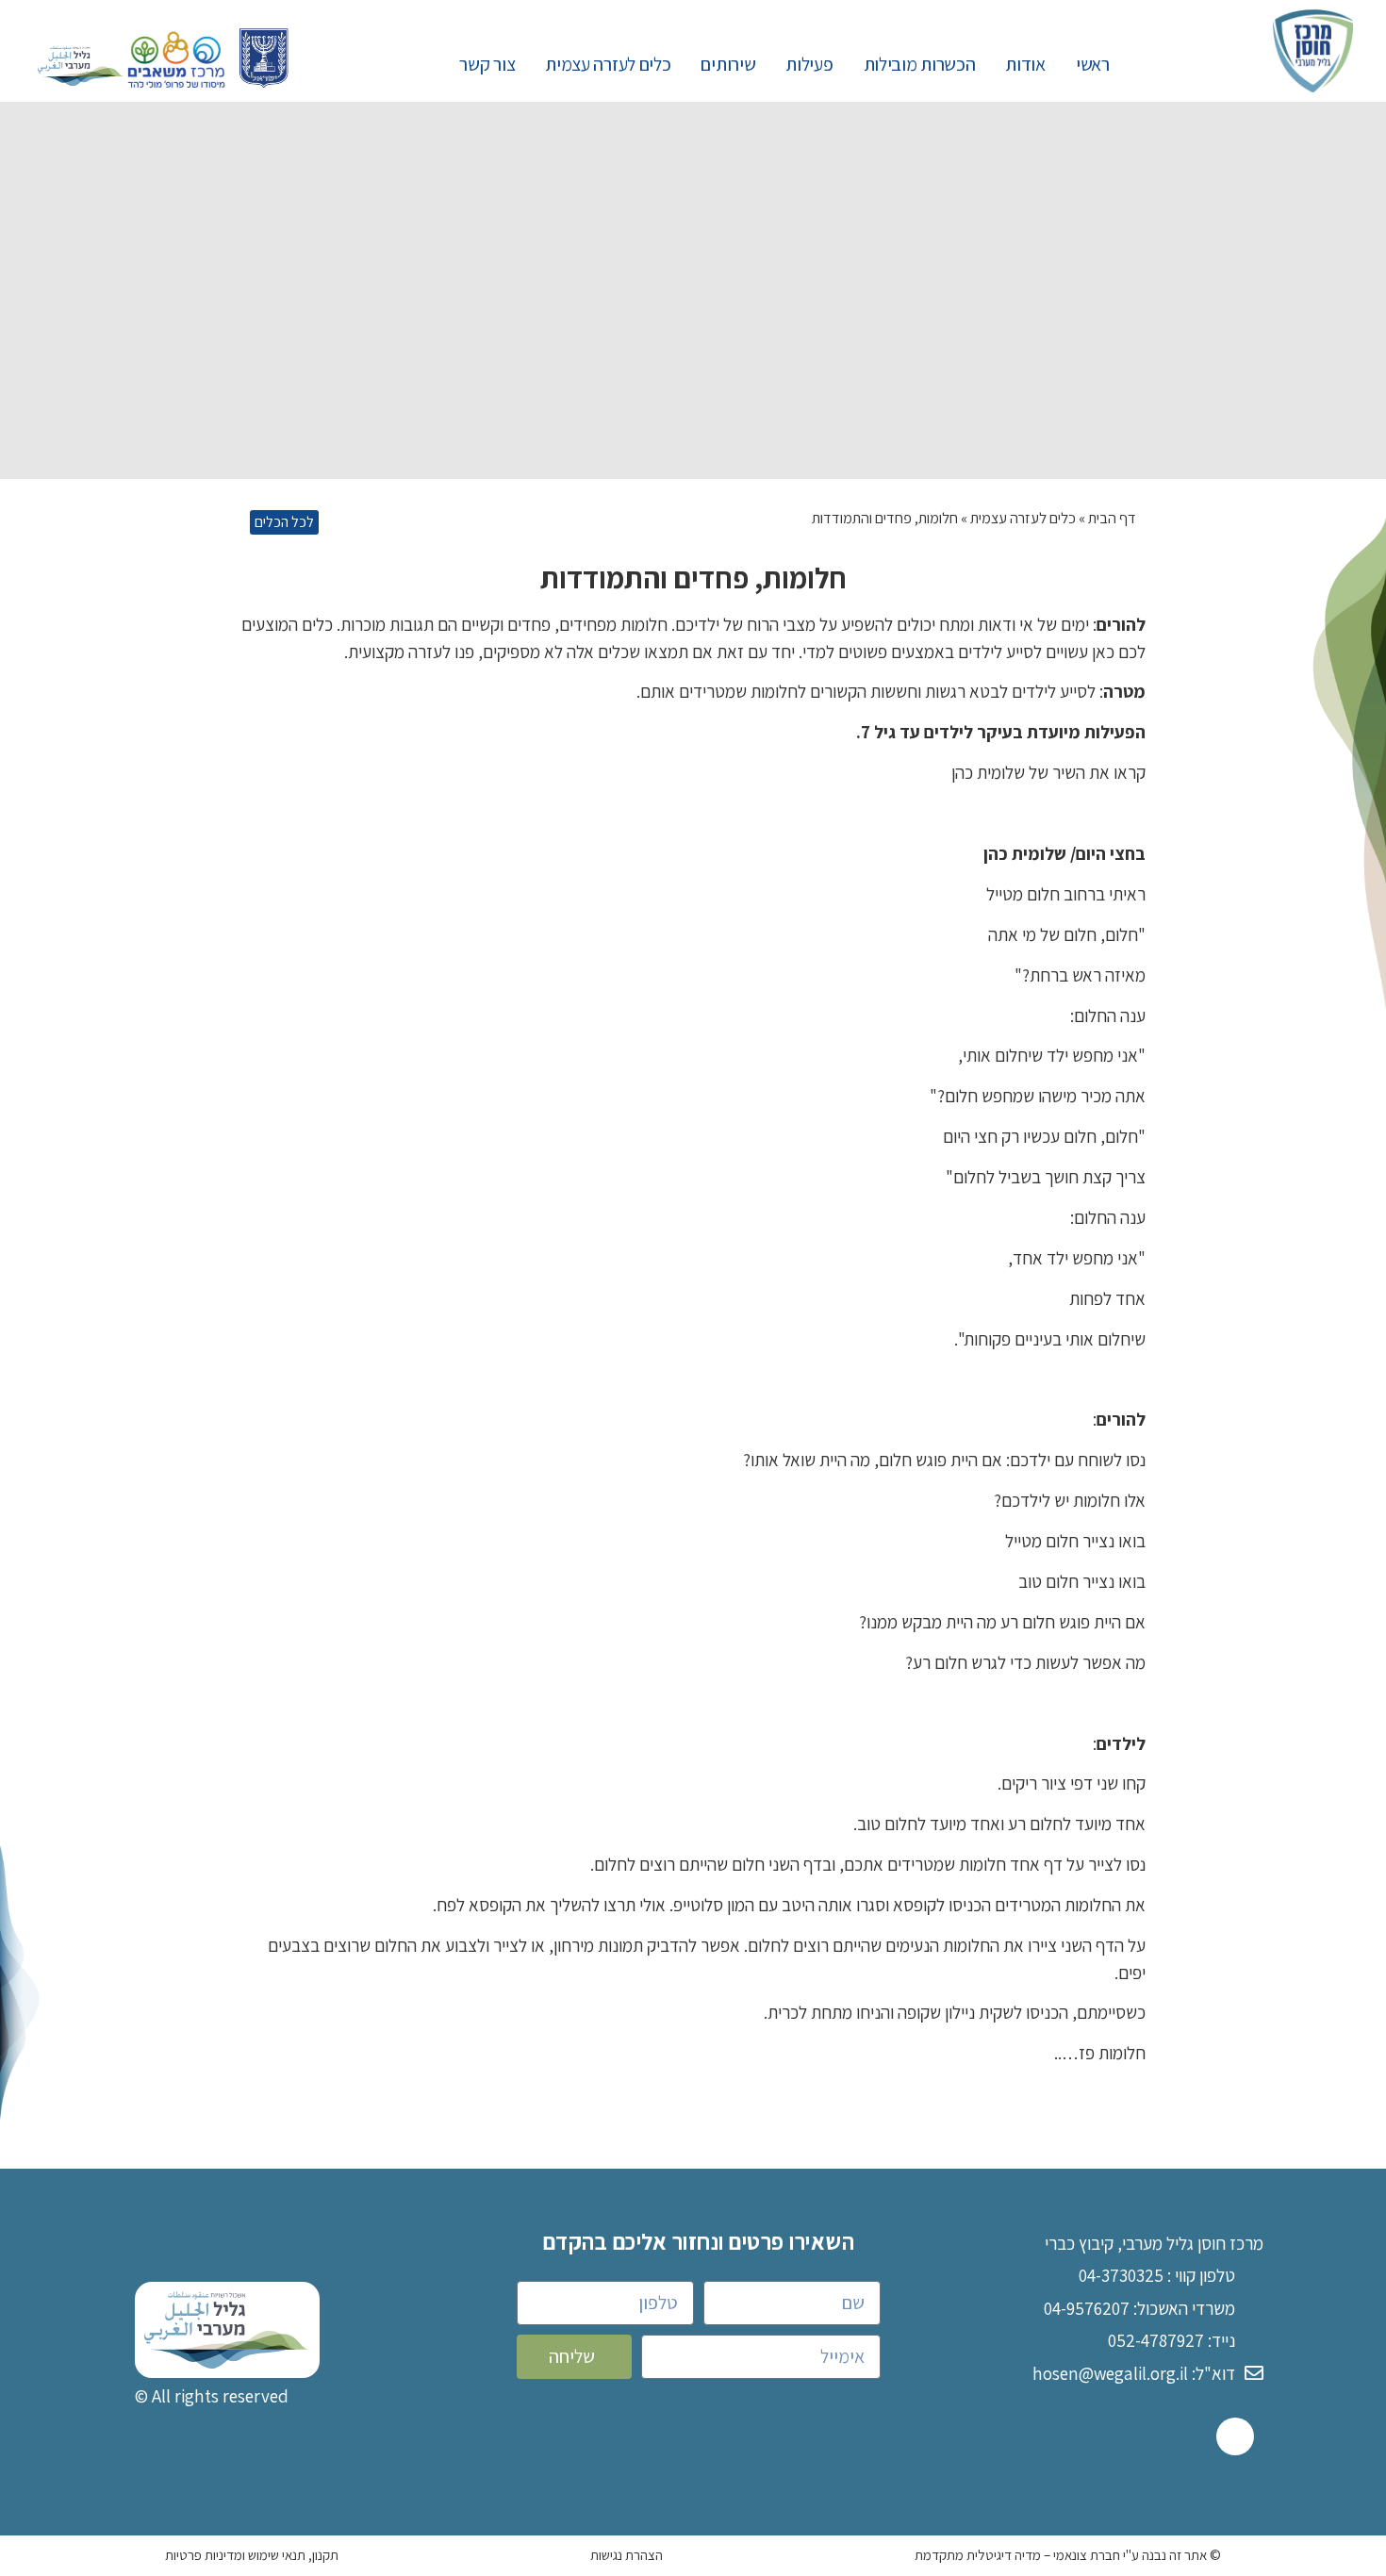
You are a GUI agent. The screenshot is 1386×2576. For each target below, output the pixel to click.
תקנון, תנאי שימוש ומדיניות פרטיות (252, 2555)
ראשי (1093, 64)
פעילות (809, 64)
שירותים (728, 64)
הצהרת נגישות (627, 2555)
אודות (1025, 64)
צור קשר (487, 64)
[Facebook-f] (1235, 2436)
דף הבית (1112, 518)
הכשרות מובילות (920, 64)
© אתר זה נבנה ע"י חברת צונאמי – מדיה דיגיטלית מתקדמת (1068, 2555)
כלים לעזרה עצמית (608, 64)
